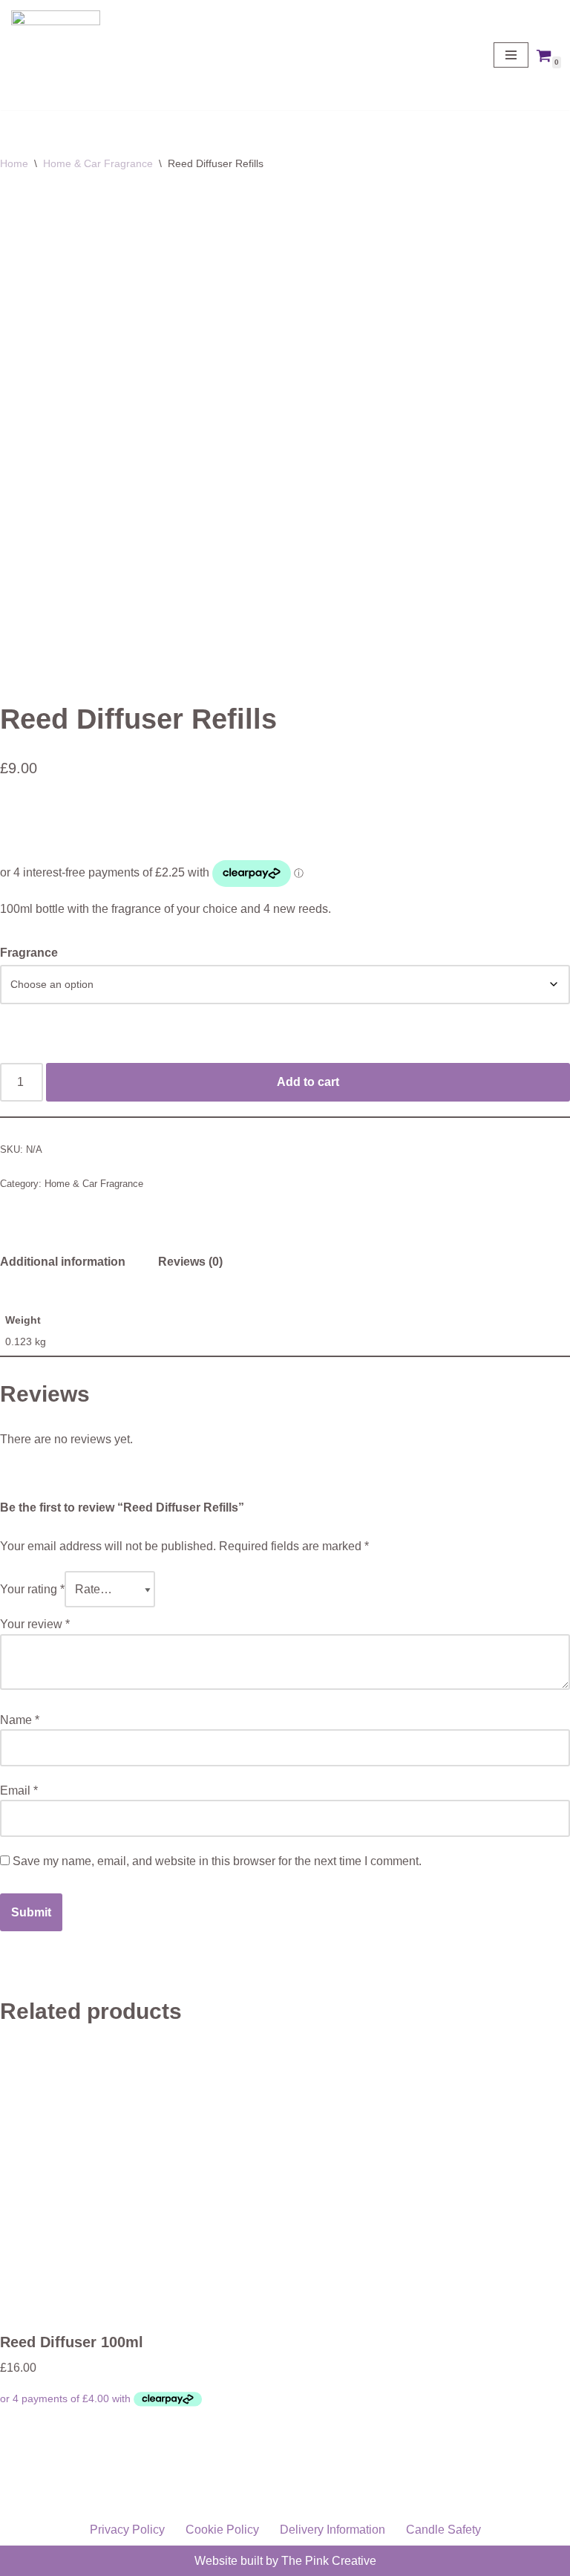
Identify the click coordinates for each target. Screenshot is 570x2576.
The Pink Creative (329, 2561)
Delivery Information (332, 2530)
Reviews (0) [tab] (190, 1262)
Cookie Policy (222, 2530)
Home (14, 163)
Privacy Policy (127, 2530)
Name (20, 1720)
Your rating (32, 1589)
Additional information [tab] (63, 1262)
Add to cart (308, 1082)
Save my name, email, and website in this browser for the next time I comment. (217, 1861)
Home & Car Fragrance (98, 163)
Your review (35, 1624)
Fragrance (29, 953)
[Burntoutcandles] (56, 55)
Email (19, 1790)
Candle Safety (443, 2530)
